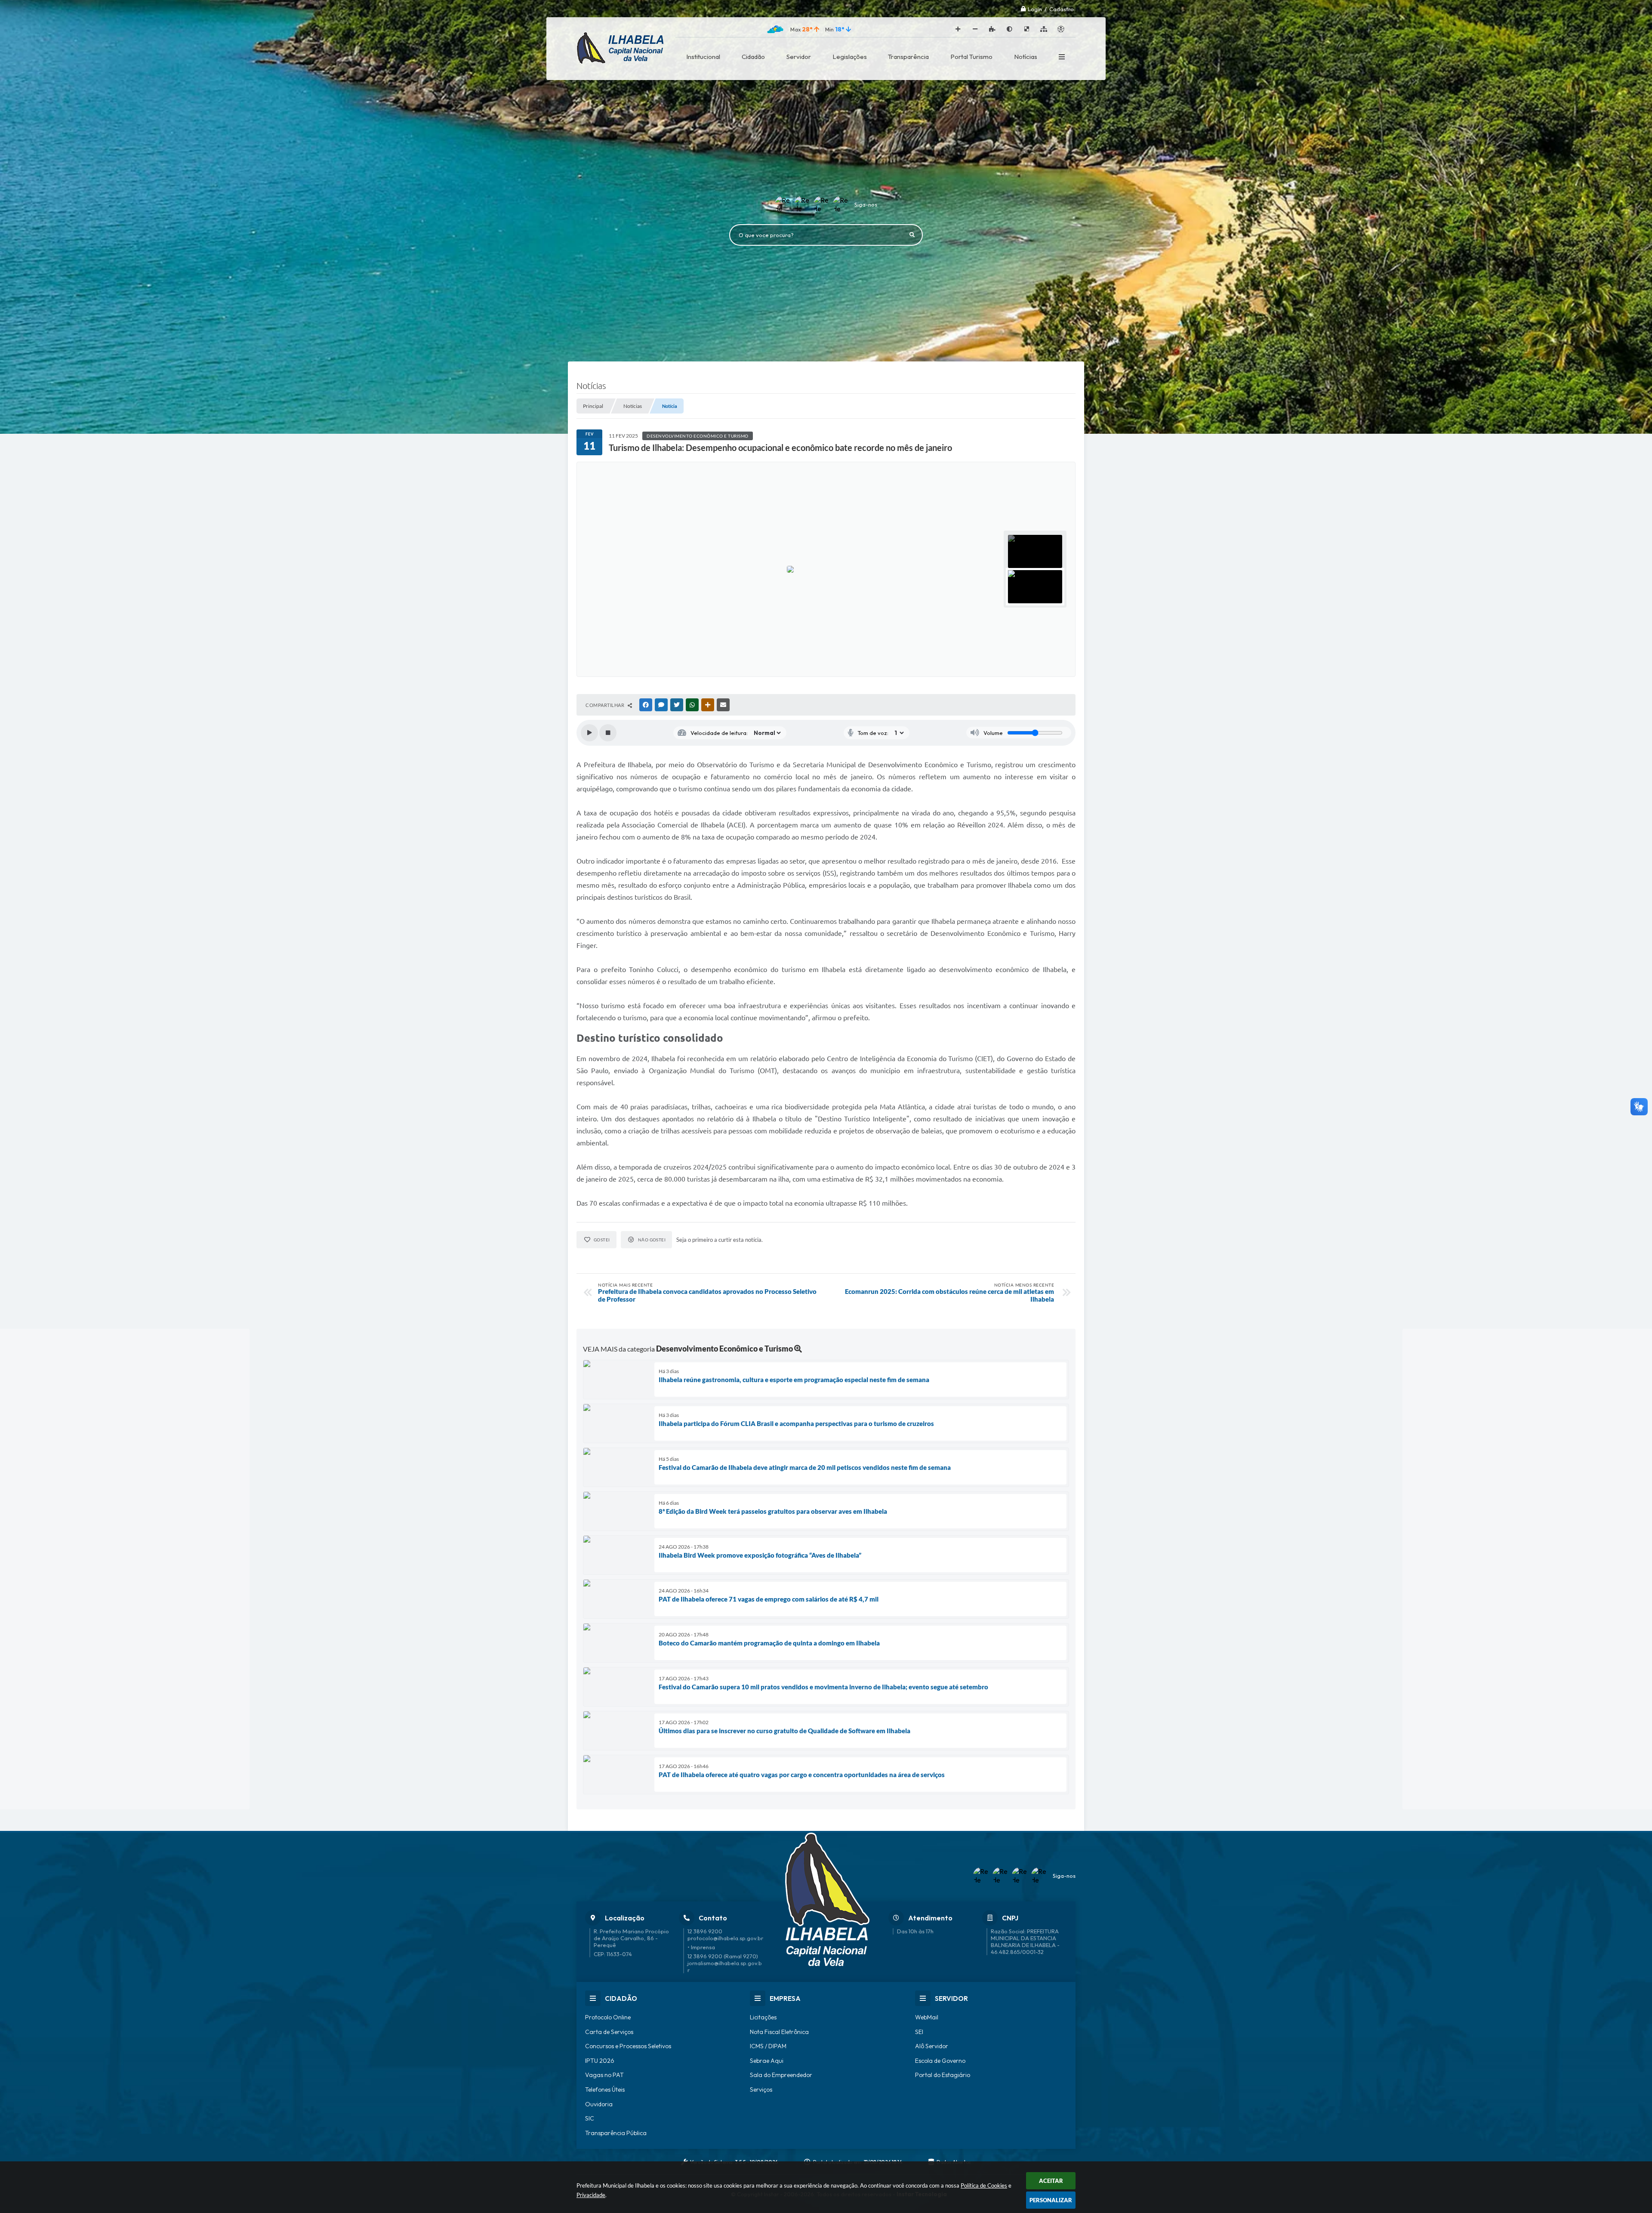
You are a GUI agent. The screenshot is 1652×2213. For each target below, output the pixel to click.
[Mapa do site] (1044, 29)
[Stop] (608, 733)
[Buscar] (912, 235)
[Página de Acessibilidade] (1061, 29)
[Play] (589, 733)
